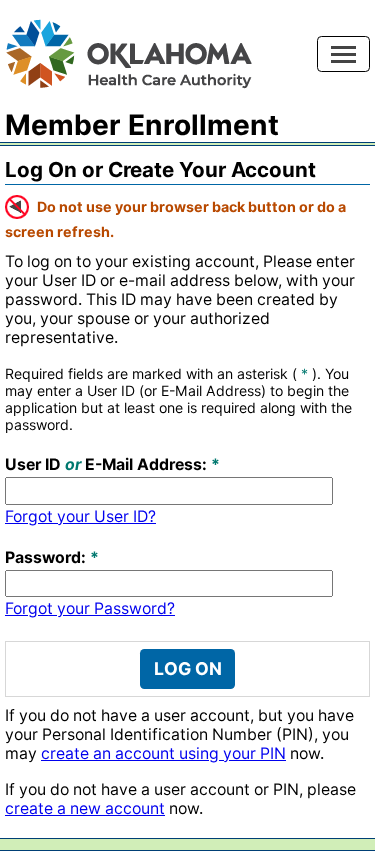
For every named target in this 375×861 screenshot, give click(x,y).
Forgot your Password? (90, 608)
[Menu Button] (343, 54)
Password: (45, 557)
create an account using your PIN (163, 753)
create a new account (85, 808)
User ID (33, 464)
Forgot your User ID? (80, 516)
